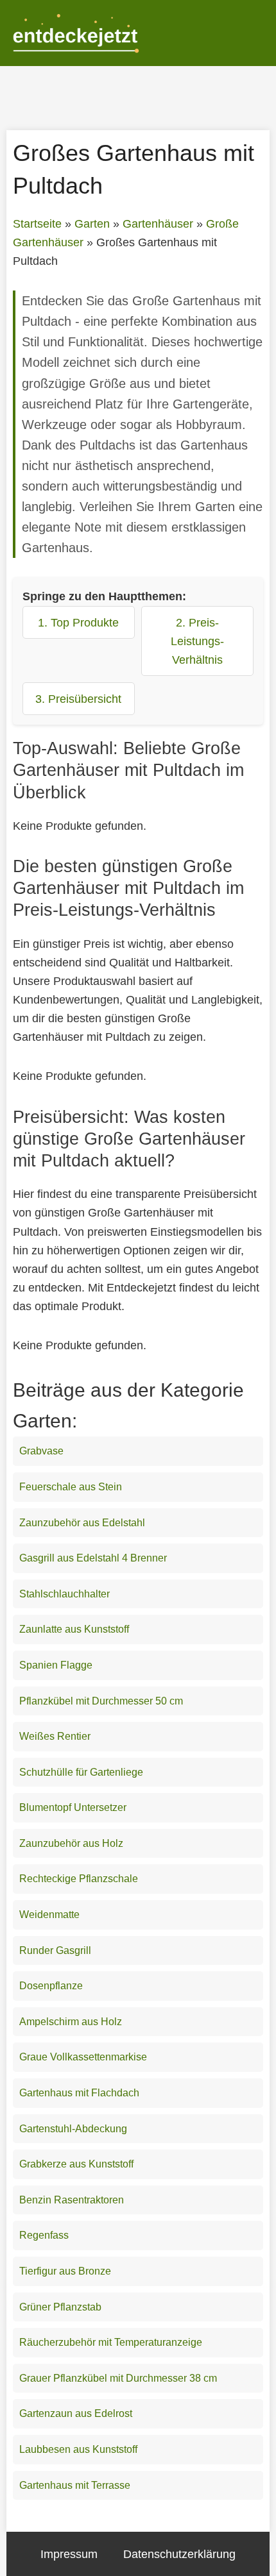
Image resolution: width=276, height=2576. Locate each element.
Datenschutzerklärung (179, 2554)
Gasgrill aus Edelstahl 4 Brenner (93, 1558)
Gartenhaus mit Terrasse (75, 2485)
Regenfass (44, 2235)
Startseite (37, 224)
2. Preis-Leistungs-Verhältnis (197, 641)
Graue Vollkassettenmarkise (83, 2057)
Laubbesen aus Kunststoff (78, 2449)
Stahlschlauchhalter (65, 1594)
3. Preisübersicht (78, 699)
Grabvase (41, 1451)
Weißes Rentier (55, 1736)
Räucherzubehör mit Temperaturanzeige (111, 2342)
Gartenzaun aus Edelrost (76, 2413)
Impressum (69, 2554)
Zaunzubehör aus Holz (71, 1843)
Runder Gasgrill (55, 1950)
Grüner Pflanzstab (60, 2307)
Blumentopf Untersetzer (73, 1807)
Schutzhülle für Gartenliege (81, 1772)
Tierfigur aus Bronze (65, 2271)
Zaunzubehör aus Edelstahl (82, 1523)
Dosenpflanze (51, 1986)
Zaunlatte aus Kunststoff (74, 1629)
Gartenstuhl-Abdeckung (73, 2129)
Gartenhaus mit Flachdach (79, 2093)
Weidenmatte (49, 1915)
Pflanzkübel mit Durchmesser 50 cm (101, 1701)
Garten (92, 224)
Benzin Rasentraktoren (72, 2200)
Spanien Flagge (56, 1665)
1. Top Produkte (78, 622)
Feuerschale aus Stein (71, 1487)
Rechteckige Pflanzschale (79, 1879)
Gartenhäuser (158, 224)
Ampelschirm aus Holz (71, 2022)
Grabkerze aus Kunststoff (76, 2164)
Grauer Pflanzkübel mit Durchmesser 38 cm (118, 2378)
